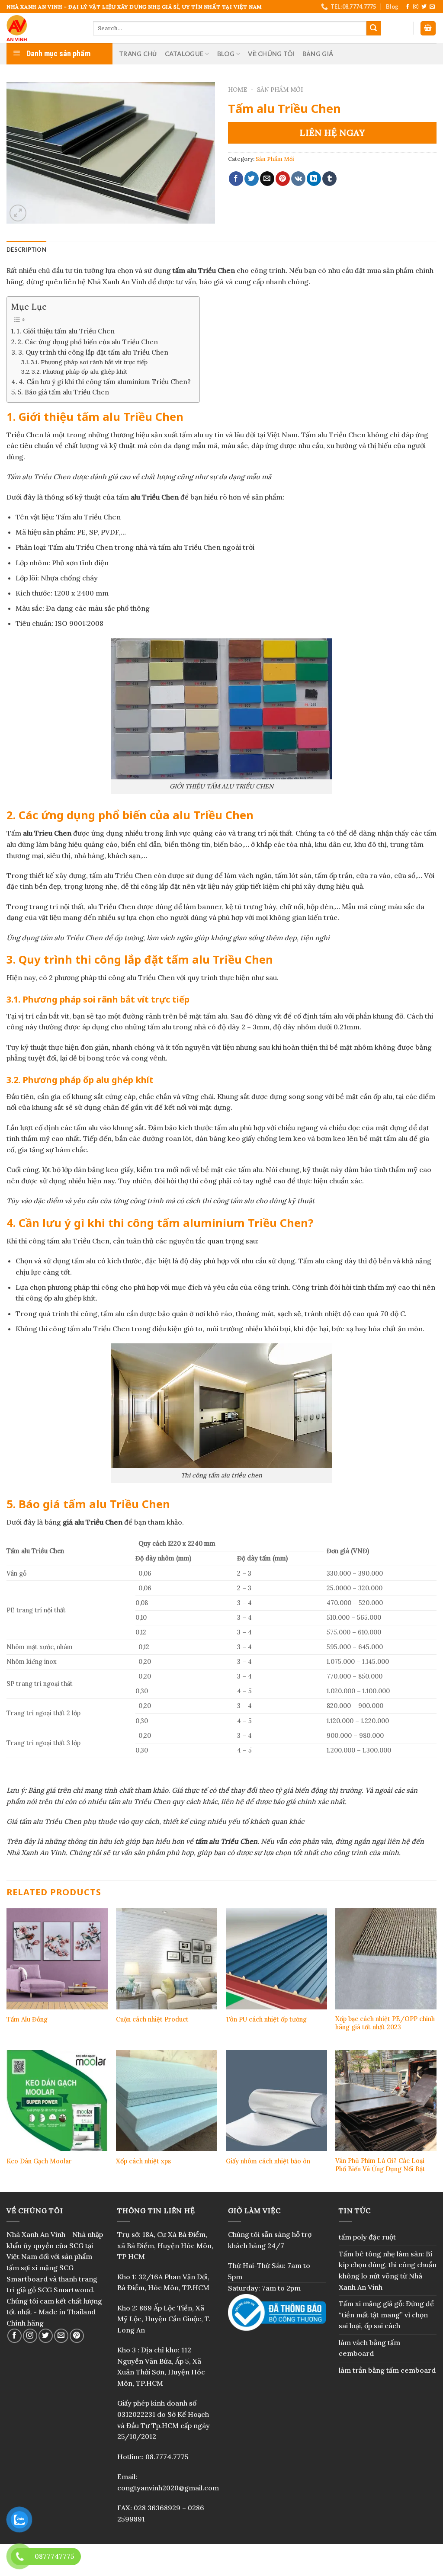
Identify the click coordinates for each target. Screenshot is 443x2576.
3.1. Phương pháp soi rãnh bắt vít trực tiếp (89, 362)
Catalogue (184, 54)
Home (238, 90)
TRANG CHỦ (138, 54)
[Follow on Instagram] (416, 7)
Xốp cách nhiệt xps (143, 2161)
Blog (392, 6)
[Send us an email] (432, 7)
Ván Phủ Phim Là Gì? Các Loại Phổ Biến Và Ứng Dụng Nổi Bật (380, 2165)
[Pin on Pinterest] (283, 179)
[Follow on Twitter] (424, 7)
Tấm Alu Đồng (27, 2019)
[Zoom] (18, 213)
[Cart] (428, 28)
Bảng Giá (318, 54)
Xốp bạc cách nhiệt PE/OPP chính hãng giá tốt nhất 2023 (385, 2023)
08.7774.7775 (167, 2457)
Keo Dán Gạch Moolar (39, 2161)
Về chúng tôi (271, 54)
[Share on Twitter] (252, 179)
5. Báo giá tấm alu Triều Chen (63, 392)
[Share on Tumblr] (329, 179)
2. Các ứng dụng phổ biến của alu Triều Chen (88, 342)
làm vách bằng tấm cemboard (369, 2348)
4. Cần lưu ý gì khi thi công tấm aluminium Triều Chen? (105, 382)
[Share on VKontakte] (298, 179)
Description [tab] (26, 250)
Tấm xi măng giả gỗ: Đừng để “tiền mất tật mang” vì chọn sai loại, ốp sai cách (386, 2315)
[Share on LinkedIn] (314, 179)
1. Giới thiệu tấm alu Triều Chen (66, 331)
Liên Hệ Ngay (332, 133)
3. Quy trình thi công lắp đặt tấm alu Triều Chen (93, 352)
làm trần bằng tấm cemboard (387, 2370)
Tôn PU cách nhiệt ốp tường (266, 2019)
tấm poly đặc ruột (367, 2237)
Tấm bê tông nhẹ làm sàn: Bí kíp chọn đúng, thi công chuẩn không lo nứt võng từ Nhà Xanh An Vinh (388, 2270)
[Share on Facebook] (236, 179)
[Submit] (374, 29)
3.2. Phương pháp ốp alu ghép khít (79, 372)
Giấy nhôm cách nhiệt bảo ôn (268, 2161)
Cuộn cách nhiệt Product (152, 2019)
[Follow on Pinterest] (77, 2336)
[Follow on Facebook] (408, 7)
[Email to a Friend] (267, 179)
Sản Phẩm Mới (280, 90)
